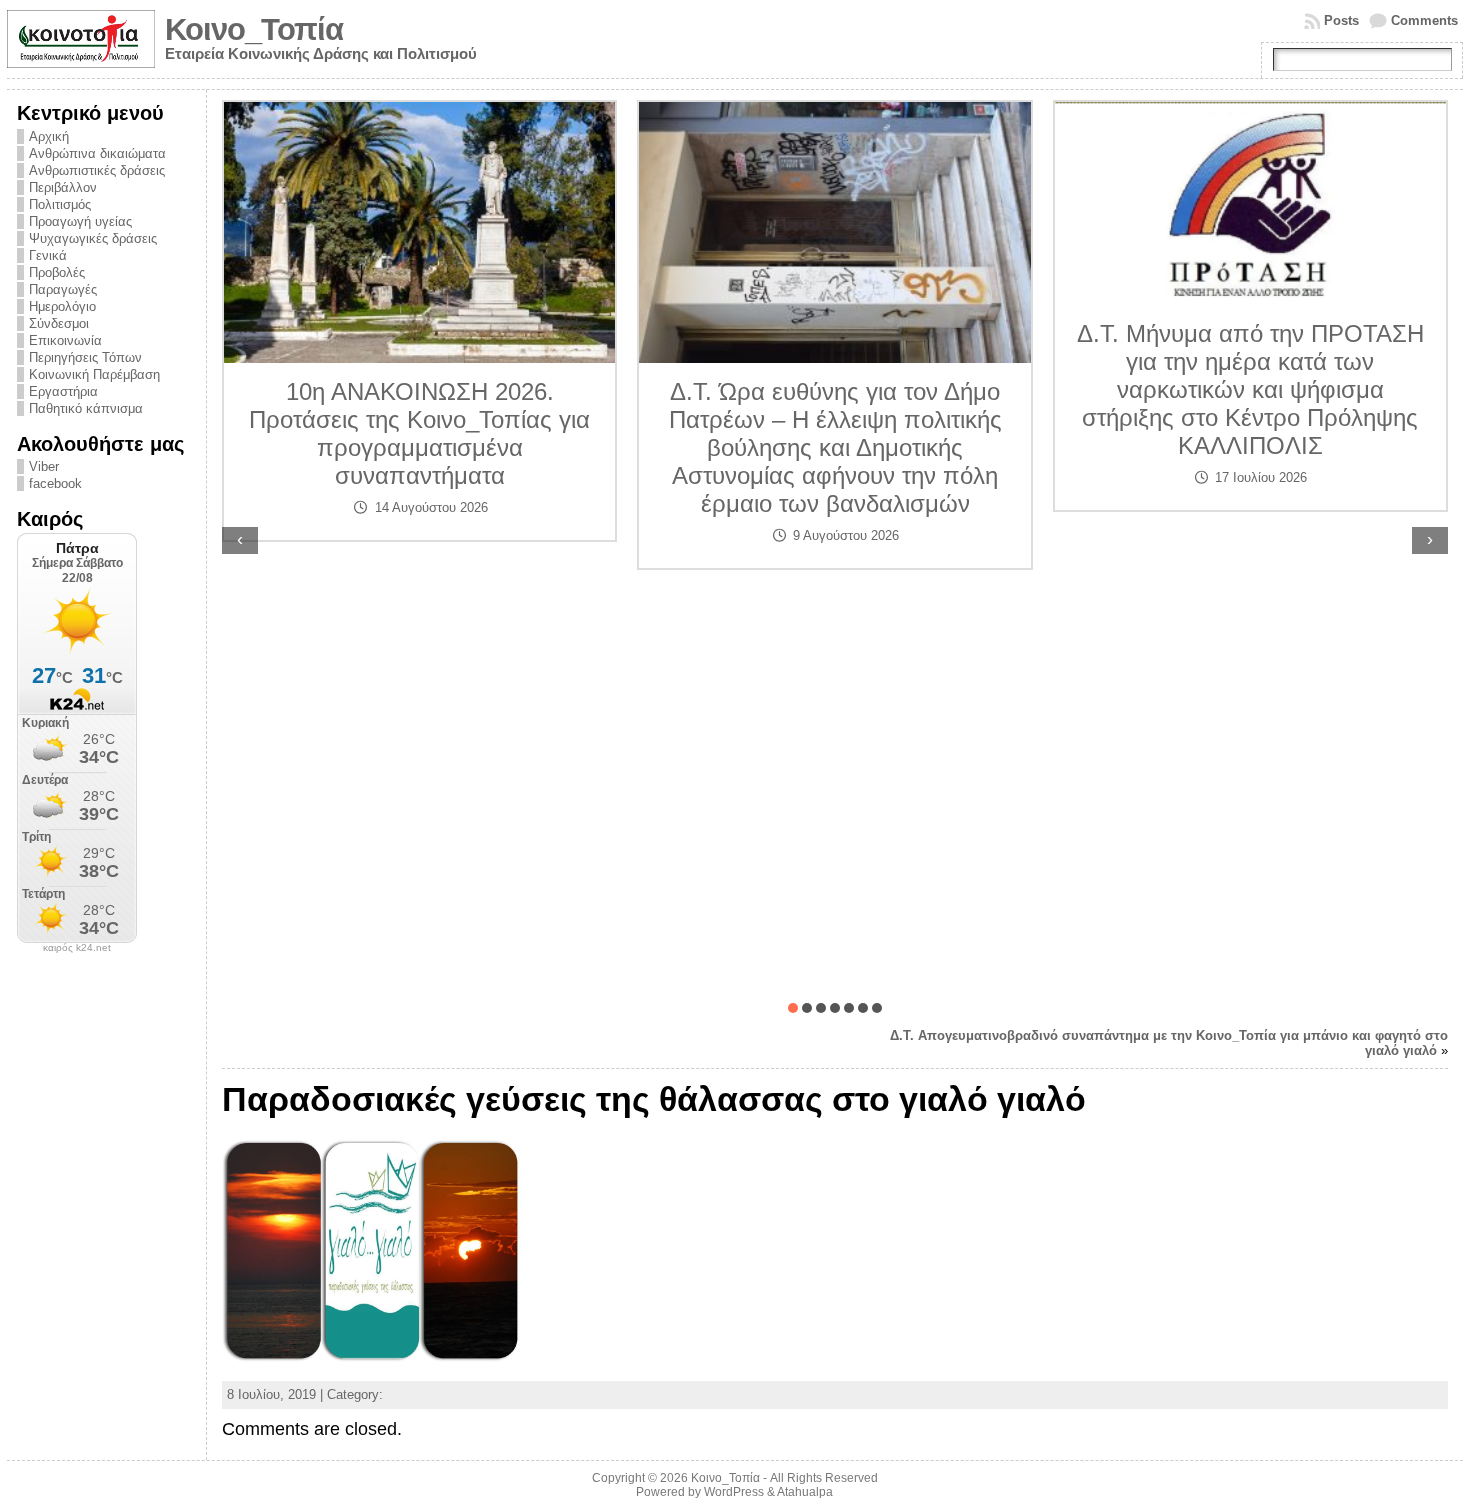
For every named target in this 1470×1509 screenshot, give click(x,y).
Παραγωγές (63, 289)
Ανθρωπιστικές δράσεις (97, 170)
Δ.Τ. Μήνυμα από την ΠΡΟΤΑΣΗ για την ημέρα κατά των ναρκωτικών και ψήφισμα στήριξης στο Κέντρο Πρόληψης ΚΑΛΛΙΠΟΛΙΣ (1250, 389)
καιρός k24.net (77, 948)
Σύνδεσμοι (59, 323)
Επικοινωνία (65, 340)
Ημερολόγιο (62, 306)
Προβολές (57, 272)
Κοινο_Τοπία (254, 29)
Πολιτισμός (60, 204)
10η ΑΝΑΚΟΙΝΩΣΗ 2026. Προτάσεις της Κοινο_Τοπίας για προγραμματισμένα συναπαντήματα (419, 433)
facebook (55, 483)
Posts (1341, 20)
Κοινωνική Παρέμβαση (94, 374)
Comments (1424, 20)
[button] (793, 1008)
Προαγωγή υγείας (80, 221)
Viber (44, 466)
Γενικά (48, 255)
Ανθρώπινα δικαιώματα (97, 153)
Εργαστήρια (63, 391)
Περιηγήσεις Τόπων (85, 357)
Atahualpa (805, 1492)
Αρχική (49, 136)
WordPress (734, 1492)
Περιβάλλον (63, 187)
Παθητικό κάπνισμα (86, 408)
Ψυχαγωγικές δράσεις (93, 238)
